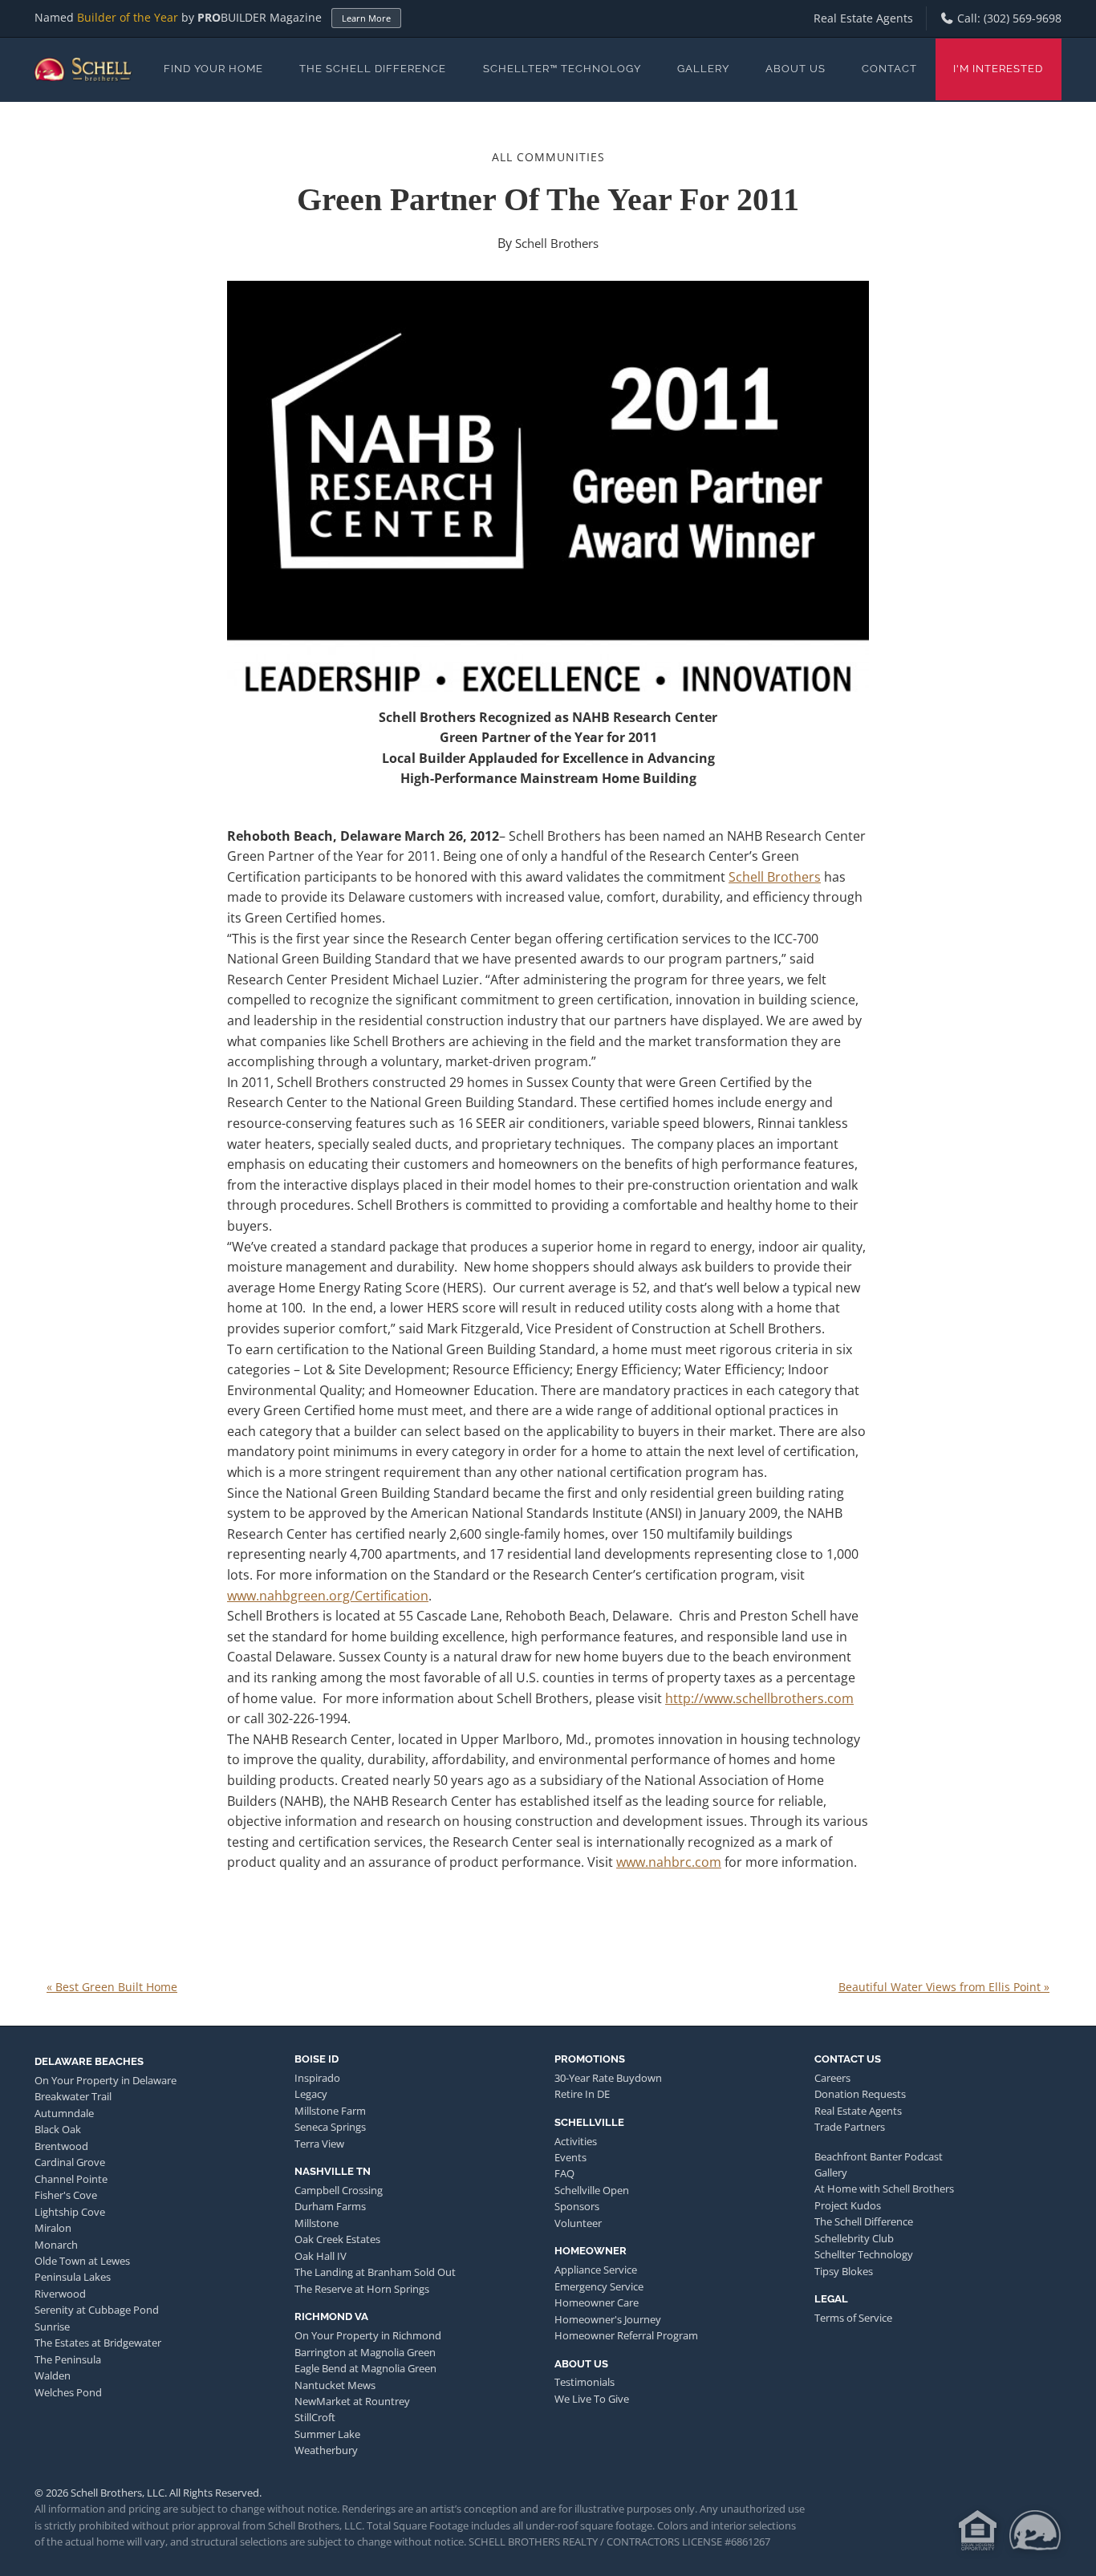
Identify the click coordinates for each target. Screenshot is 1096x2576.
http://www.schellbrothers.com (759, 1698)
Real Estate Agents (863, 18)
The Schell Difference (373, 69)
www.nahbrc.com (669, 1862)
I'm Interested (998, 69)
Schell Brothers (557, 243)
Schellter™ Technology (562, 69)
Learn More (366, 18)
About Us (796, 69)
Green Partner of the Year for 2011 (548, 199)
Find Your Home (213, 69)
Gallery (703, 69)
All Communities (548, 157)
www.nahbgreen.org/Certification (328, 1596)
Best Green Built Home (112, 1987)
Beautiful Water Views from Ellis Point (944, 1987)
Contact (889, 69)
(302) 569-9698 (1023, 18)
